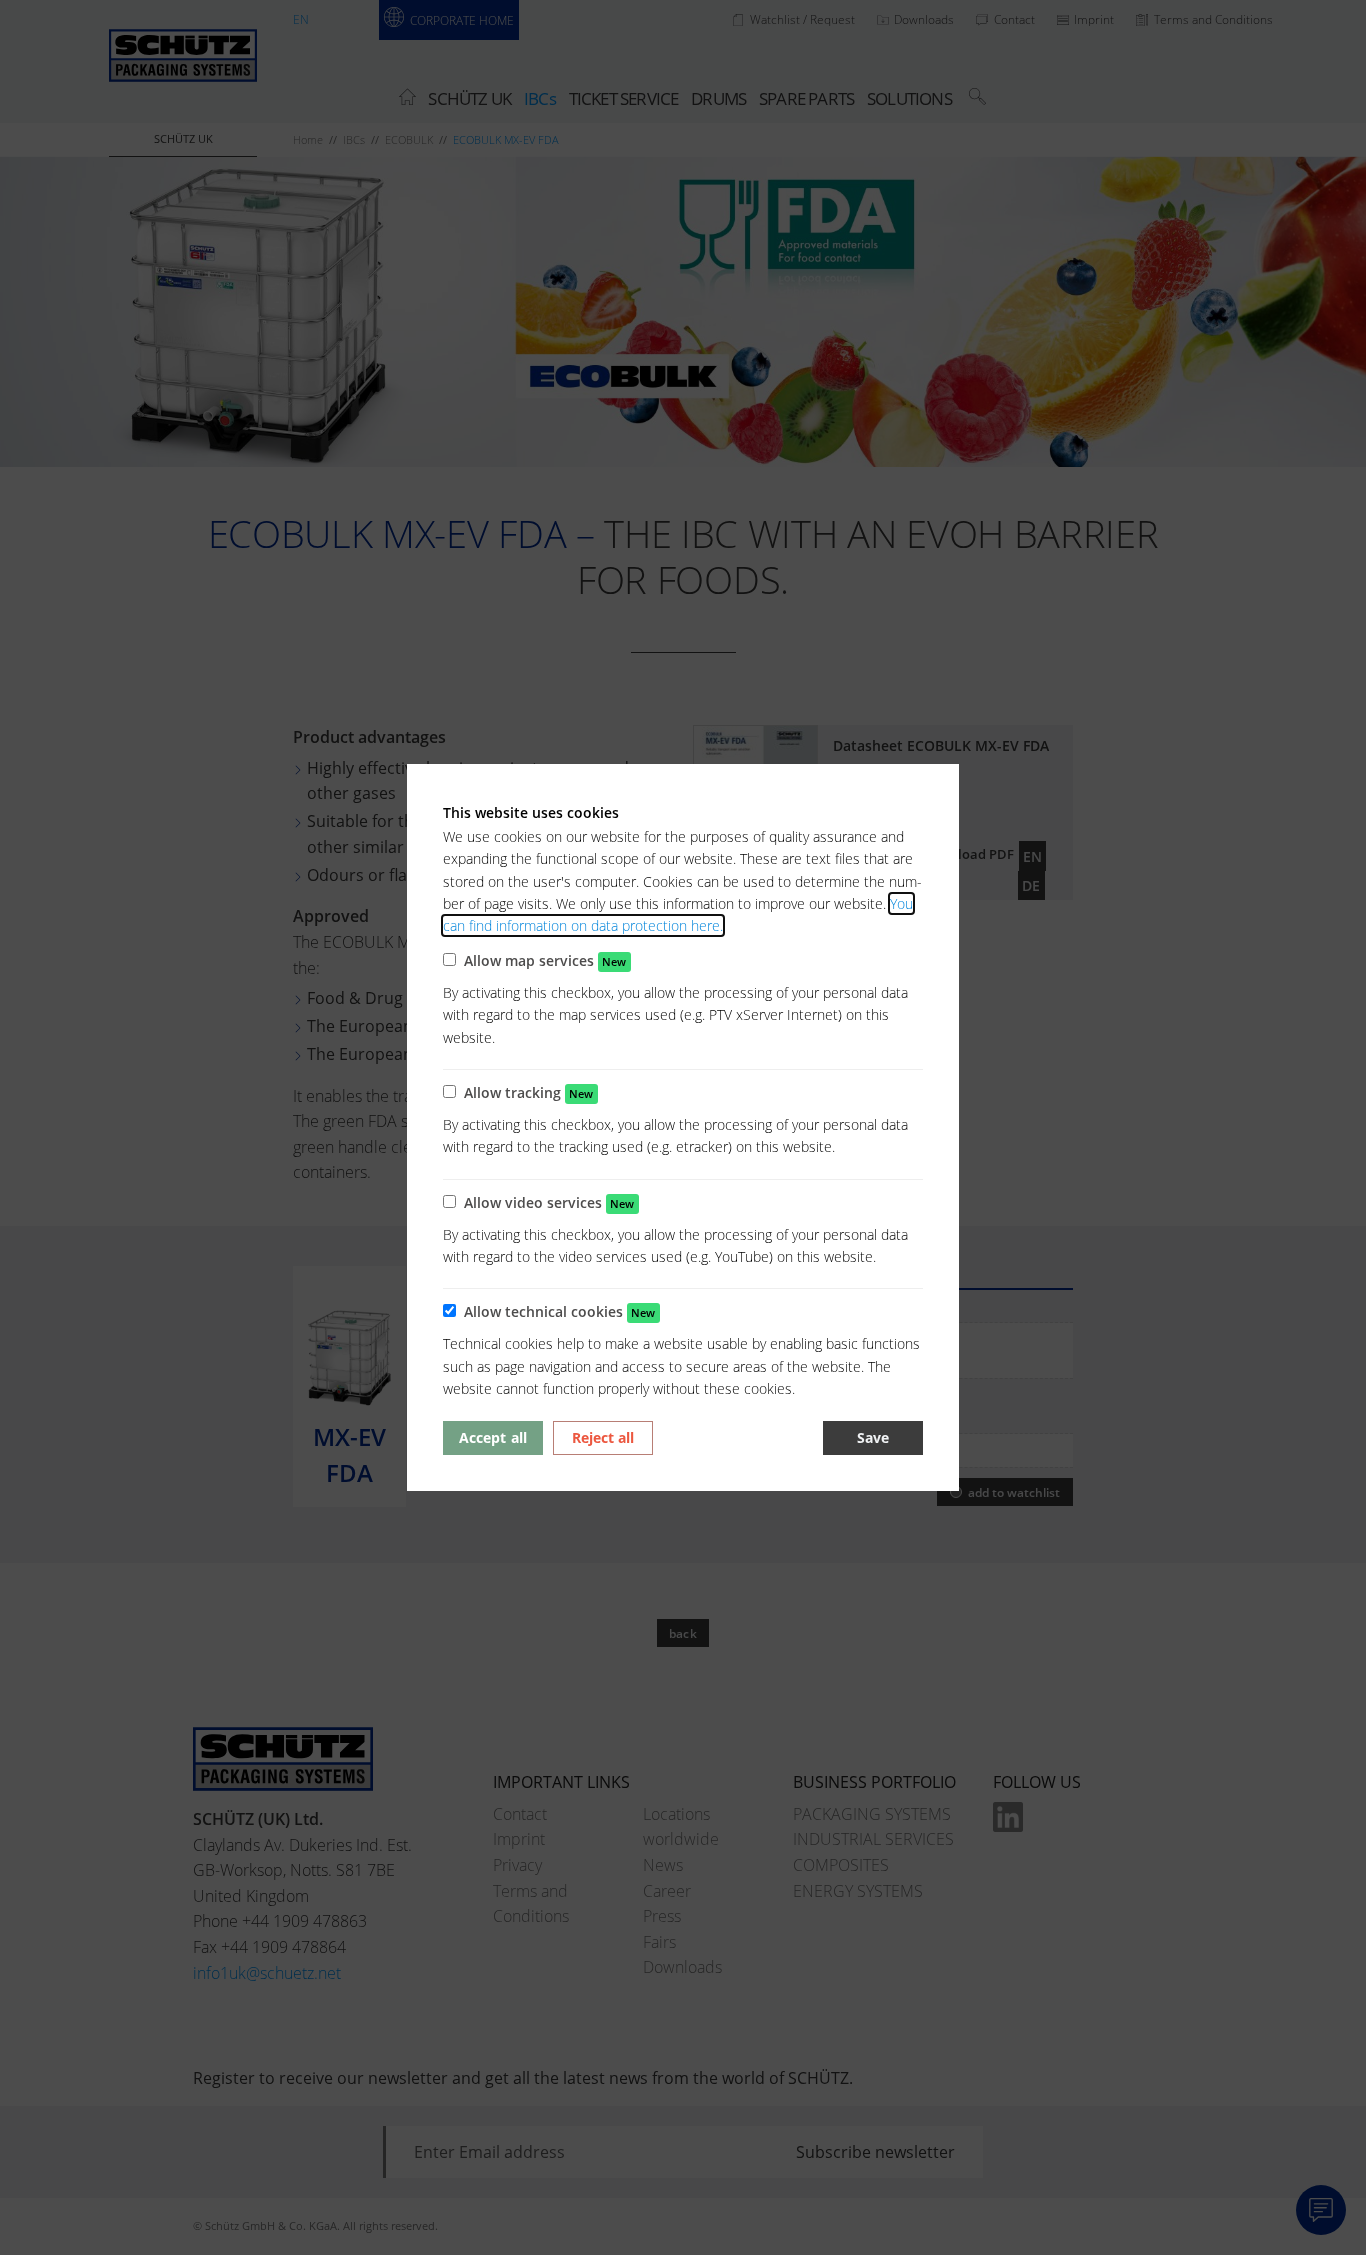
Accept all (492, 1437)
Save (873, 1437)
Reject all (603, 1437)
